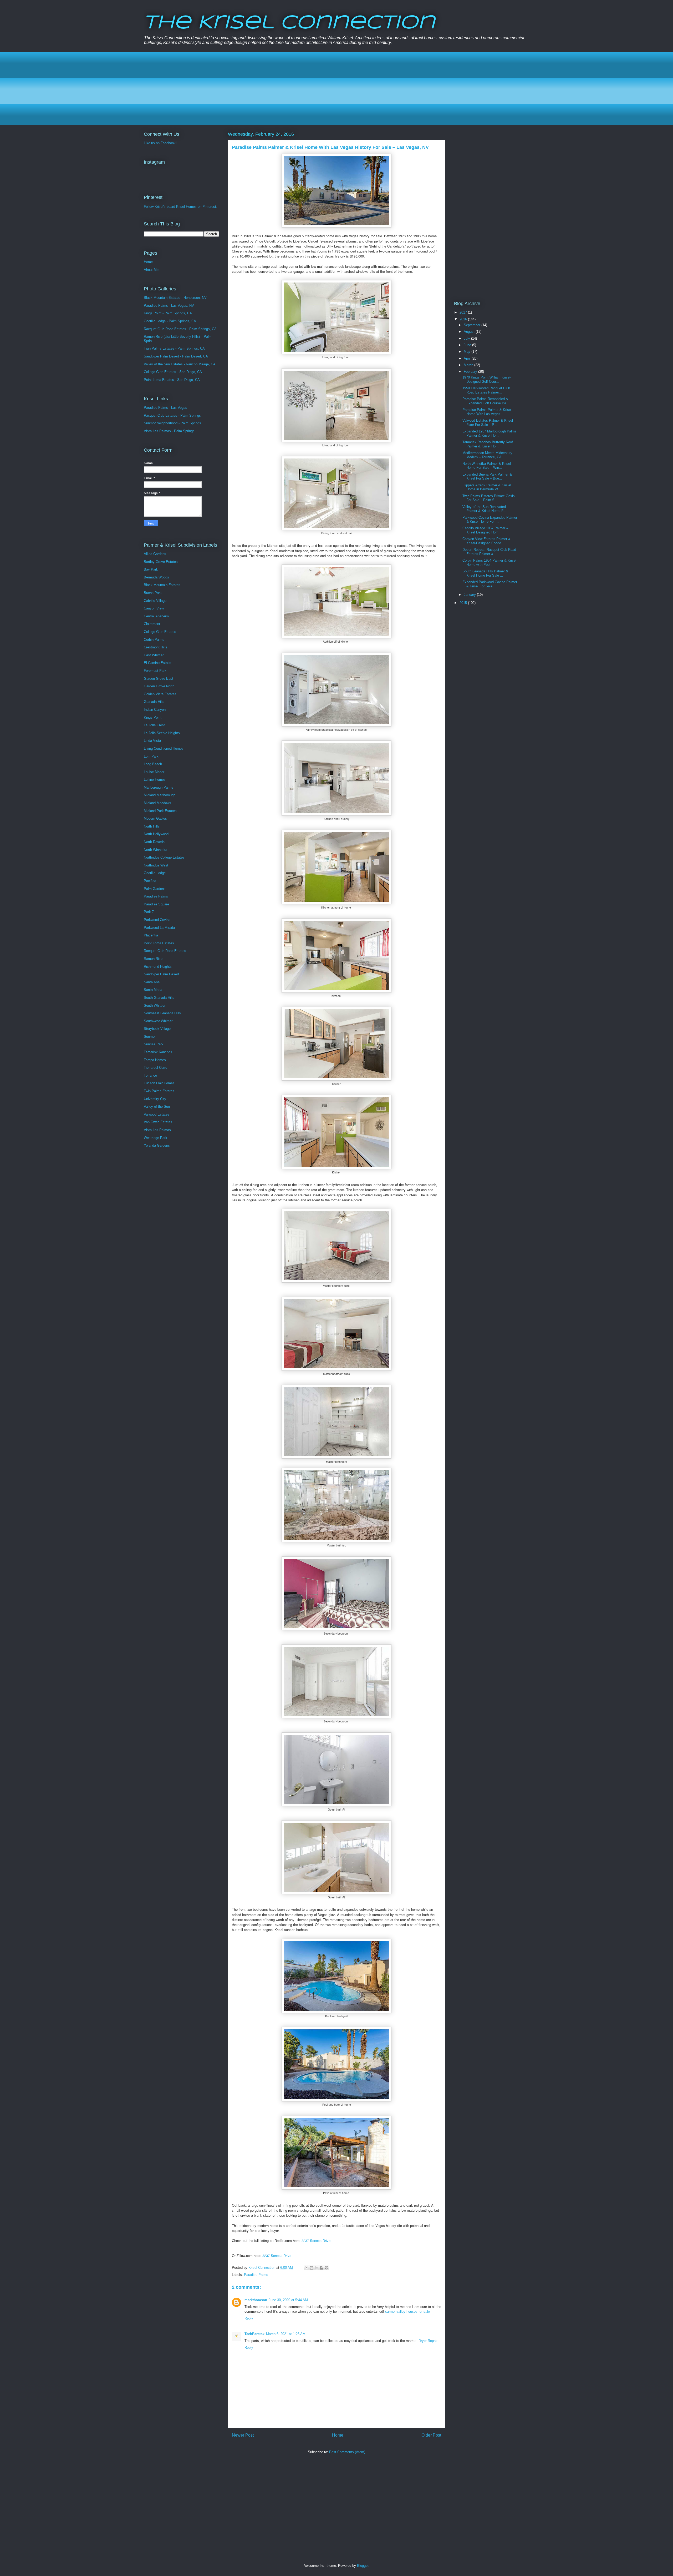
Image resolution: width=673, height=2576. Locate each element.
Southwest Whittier (158, 1021)
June (468, 345)
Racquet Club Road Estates (165, 951)
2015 (464, 603)
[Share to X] (317, 2268)
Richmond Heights (158, 967)
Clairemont (152, 624)
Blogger (363, 2566)
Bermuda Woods (156, 577)
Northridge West (156, 865)
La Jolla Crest (154, 725)
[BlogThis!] (312, 2268)
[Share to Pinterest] (327, 2268)
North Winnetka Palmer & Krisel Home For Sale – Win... (487, 466)
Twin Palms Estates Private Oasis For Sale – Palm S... (489, 498)
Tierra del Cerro (155, 1068)
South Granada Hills (159, 998)
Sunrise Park (154, 1044)
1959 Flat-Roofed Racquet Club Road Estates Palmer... (486, 390)
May (468, 352)
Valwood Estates (157, 1114)
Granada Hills (154, 702)
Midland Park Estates (160, 811)
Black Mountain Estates (162, 585)
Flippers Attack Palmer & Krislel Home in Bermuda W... (487, 487)
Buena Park (153, 593)
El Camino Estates (158, 663)
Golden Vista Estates (160, 694)
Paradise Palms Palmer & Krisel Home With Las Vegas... (487, 412)
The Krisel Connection (289, 23)
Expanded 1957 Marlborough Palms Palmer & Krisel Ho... (490, 433)
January (470, 595)
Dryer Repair (428, 2341)
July (467, 338)
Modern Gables (155, 818)
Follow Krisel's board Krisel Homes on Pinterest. (180, 207)
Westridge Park (155, 1138)
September (473, 325)
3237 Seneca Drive (316, 2240)
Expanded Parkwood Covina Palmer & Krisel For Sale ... (490, 584)
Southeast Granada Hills (162, 1013)
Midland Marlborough (160, 795)
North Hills (152, 826)
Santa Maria (153, 990)
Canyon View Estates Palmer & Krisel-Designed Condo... (486, 541)
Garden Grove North (159, 686)
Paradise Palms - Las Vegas (165, 408)
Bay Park (151, 569)
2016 (464, 319)
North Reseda (154, 842)
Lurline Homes (155, 780)
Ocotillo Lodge (155, 873)
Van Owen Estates (158, 1122)
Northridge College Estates (164, 857)
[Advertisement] (301, 88)
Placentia (151, 935)
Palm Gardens (155, 889)
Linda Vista (152, 741)
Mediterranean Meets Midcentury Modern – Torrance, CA (487, 455)
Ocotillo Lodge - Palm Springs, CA (170, 321)
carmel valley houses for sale (407, 2312)
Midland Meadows (157, 803)
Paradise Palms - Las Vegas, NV (169, 306)
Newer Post (243, 2435)
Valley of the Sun (157, 1106)
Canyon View (154, 608)
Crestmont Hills (155, 647)
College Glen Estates (160, 632)
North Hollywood (156, 834)
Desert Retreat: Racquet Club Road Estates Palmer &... (489, 552)
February (471, 372)
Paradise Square (156, 904)
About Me (151, 270)
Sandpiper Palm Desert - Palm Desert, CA (176, 356)
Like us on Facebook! (160, 143)
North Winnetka (155, 850)
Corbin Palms (154, 640)
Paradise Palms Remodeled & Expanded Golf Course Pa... (486, 401)
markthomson (256, 2300)
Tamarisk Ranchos (158, 1052)
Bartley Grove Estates (161, 562)
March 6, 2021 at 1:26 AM (286, 2334)
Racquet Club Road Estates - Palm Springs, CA (180, 329)
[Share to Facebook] (322, 2268)
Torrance (150, 1075)
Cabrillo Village (155, 601)
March (469, 365)
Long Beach (153, 764)
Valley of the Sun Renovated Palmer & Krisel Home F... (484, 509)
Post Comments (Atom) (347, 2452)
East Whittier (154, 655)
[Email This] (307, 2268)
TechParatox (254, 2334)
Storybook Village (157, 1029)
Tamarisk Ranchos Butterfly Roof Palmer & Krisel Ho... (488, 444)
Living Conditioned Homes (164, 748)
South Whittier (155, 1005)
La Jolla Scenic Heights (162, 733)
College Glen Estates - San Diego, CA (173, 372)
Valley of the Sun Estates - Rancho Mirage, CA (180, 364)
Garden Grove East (159, 679)
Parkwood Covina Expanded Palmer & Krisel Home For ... (490, 520)
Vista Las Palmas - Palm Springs (169, 431)
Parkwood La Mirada (159, 928)
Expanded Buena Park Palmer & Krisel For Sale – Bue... (487, 477)
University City (155, 1099)
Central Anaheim (156, 616)
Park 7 (149, 912)
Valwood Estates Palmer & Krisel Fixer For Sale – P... (488, 423)
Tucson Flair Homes (159, 1083)
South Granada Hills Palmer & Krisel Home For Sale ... (485, 573)
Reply (249, 2318)
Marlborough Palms (159, 787)
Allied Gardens (155, 554)
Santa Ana (152, 982)
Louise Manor (154, 772)
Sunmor (150, 1037)
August (470, 332)
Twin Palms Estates (159, 1091)
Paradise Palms (256, 2275)
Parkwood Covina (157, 920)
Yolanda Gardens (157, 1145)
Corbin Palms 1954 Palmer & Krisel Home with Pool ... (489, 563)
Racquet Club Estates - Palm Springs (172, 415)
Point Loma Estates (159, 943)
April (468, 358)
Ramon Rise (153, 959)
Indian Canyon (155, 710)
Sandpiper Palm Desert (161, 974)
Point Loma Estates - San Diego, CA (172, 380)
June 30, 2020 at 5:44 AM (288, 2300)
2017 (464, 312)
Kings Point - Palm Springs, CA (168, 313)
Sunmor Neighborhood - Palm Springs (172, 423)
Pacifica (150, 881)
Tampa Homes (155, 1060)
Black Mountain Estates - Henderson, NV (175, 298)
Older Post (431, 2435)
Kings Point (153, 717)
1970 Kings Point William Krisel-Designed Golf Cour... (487, 379)
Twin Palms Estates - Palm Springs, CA (174, 348)
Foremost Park (155, 671)
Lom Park (151, 756)
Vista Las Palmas (157, 1130)
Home (338, 2435)
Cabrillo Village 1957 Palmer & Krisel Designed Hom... (486, 530)
